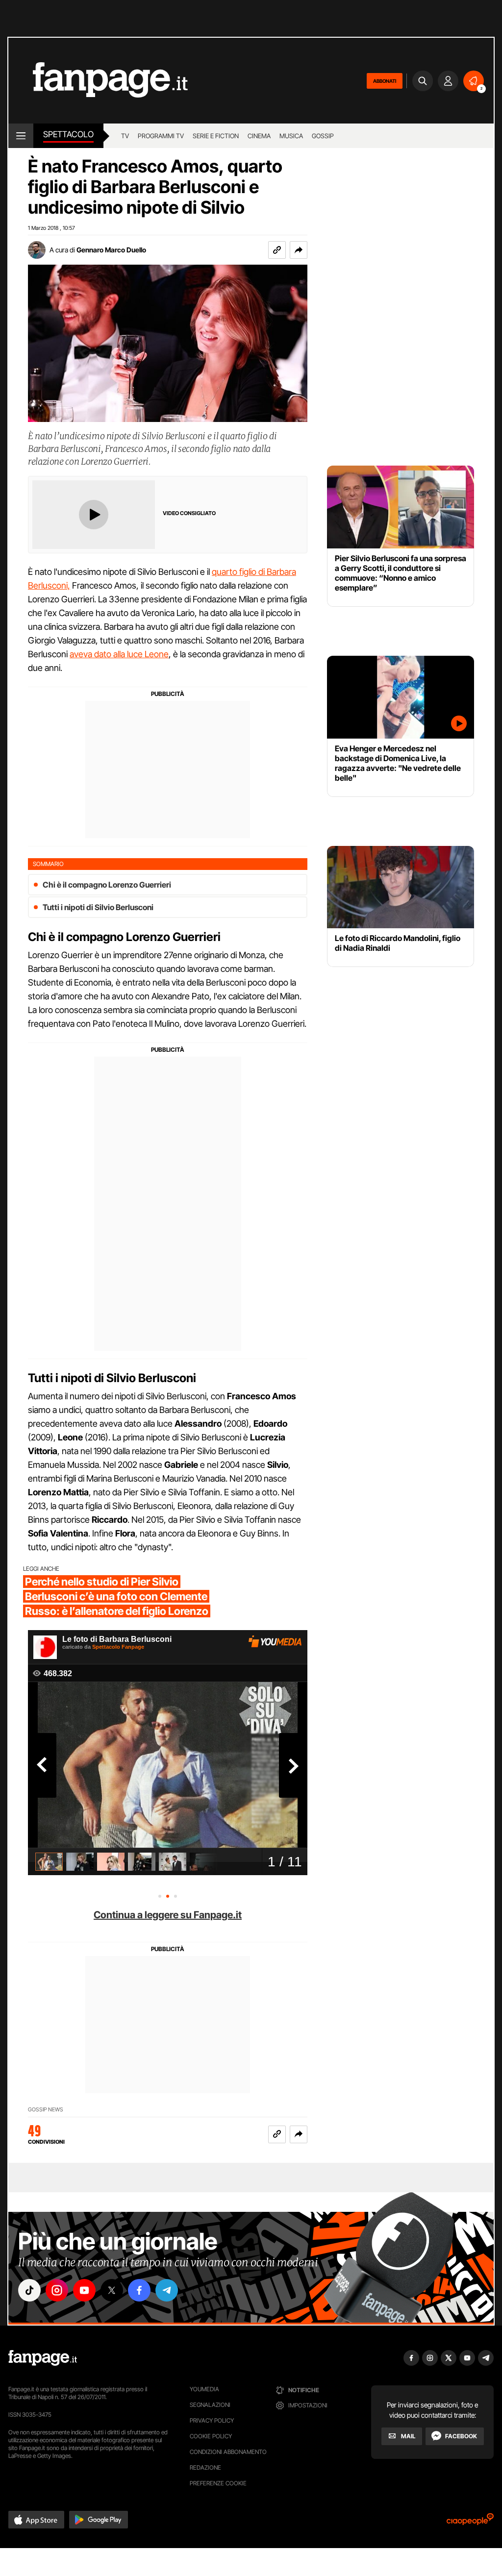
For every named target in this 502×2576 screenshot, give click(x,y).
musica (291, 136)
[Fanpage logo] (98, 81)
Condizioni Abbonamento (228, 2452)
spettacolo (68, 134)
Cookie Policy (211, 2436)
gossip (323, 136)
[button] (299, 250)
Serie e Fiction (216, 136)
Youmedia (204, 2389)
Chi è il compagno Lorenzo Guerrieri (107, 885)
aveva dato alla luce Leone (119, 654)
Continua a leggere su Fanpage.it (168, 1915)
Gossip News (46, 2110)
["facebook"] (139, 2290)
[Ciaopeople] (470, 2522)
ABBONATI (385, 81)
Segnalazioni (210, 2405)
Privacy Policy (212, 2420)
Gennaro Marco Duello (111, 250)
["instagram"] (57, 2290)
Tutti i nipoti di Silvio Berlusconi (98, 907)
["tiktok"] (29, 2290)
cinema (259, 136)
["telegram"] (167, 2290)
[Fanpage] (43, 2358)
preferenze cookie (218, 2483)
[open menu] (21, 136)
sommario (48, 864)
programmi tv (161, 136)
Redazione (205, 2467)
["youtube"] (84, 2290)
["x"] (112, 2290)
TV (125, 136)
